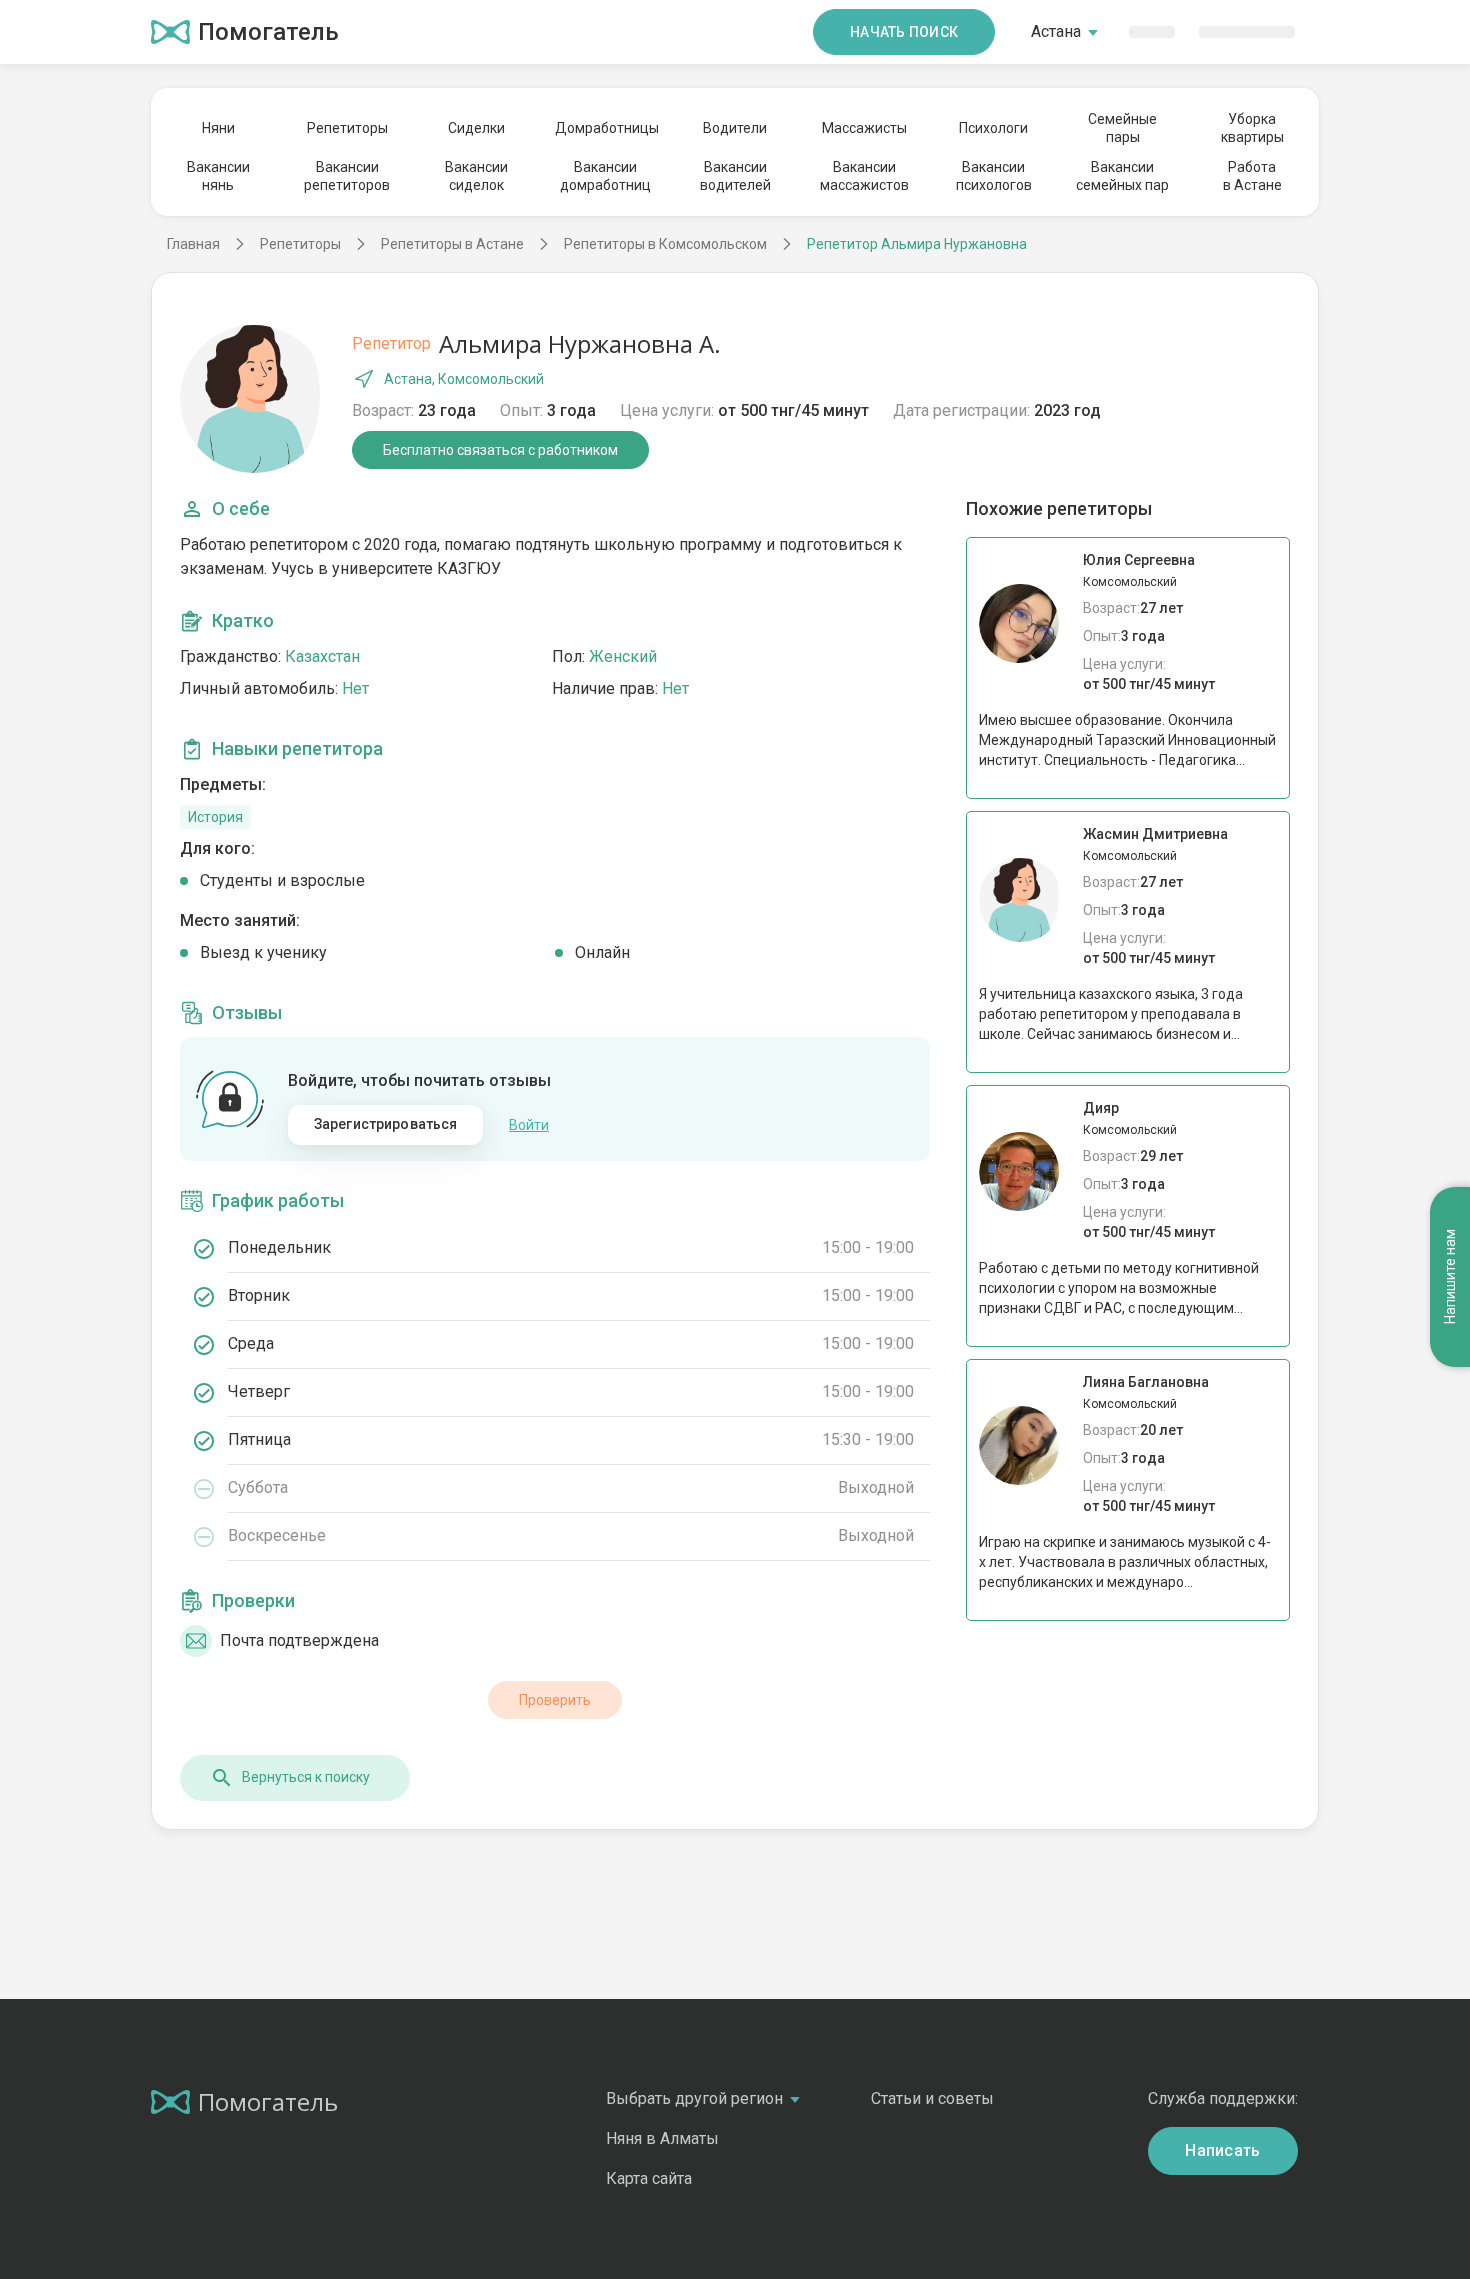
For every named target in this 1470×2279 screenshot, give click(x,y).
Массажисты (864, 128)
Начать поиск (904, 32)
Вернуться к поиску (306, 1777)
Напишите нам (1450, 1277)
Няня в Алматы (662, 2138)
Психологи (993, 128)
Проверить (555, 1700)
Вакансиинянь (218, 176)
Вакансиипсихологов (994, 176)
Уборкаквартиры (1252, 128)
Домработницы (606, 128)
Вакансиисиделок (476, 176)
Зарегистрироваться (386, 1124)
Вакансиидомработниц (605, 176)
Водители (735, 128)
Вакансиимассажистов (864, 176)
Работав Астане (1252, 176)
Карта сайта (649, 2178)
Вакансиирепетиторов (347, 176)
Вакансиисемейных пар (1122, 176)
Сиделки (476, 128)
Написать (1223, 2150)
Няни (218, 128)
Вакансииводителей (735, 176)
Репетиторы (347, 128)
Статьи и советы (932, 2098)
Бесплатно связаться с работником (500, 450)
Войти (529, 1125)
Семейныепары (1122, 128)
